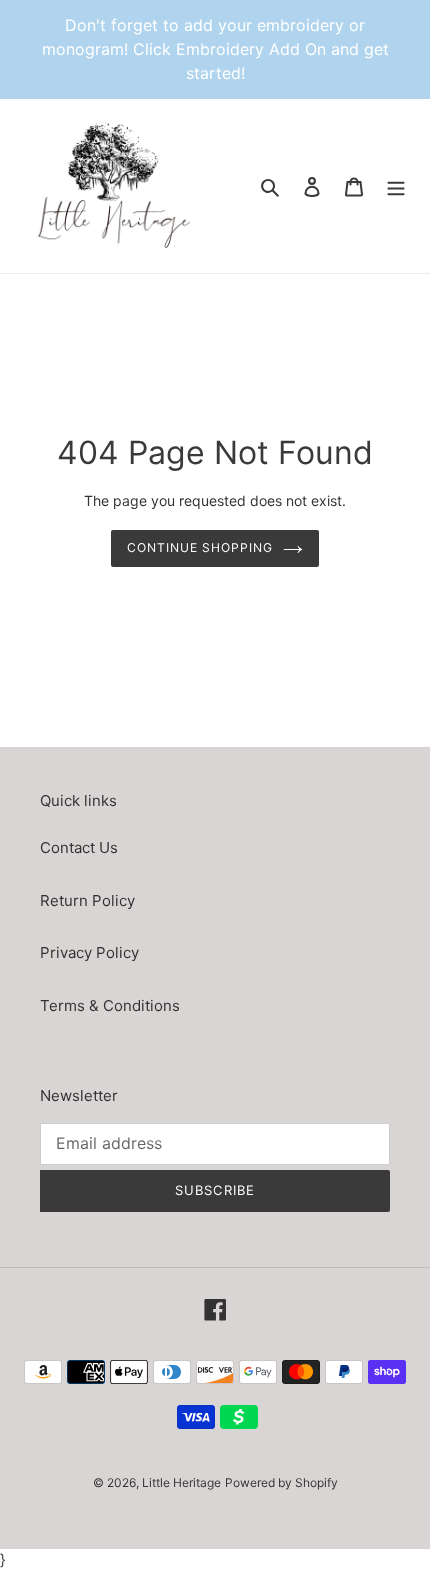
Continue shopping (200, 547)
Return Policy (87, 900)
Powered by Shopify (281, 1482)
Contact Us (79, 847)
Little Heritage (181, 1482)
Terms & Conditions (110, 1005)
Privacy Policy (89, 952)
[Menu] (396, 186)
